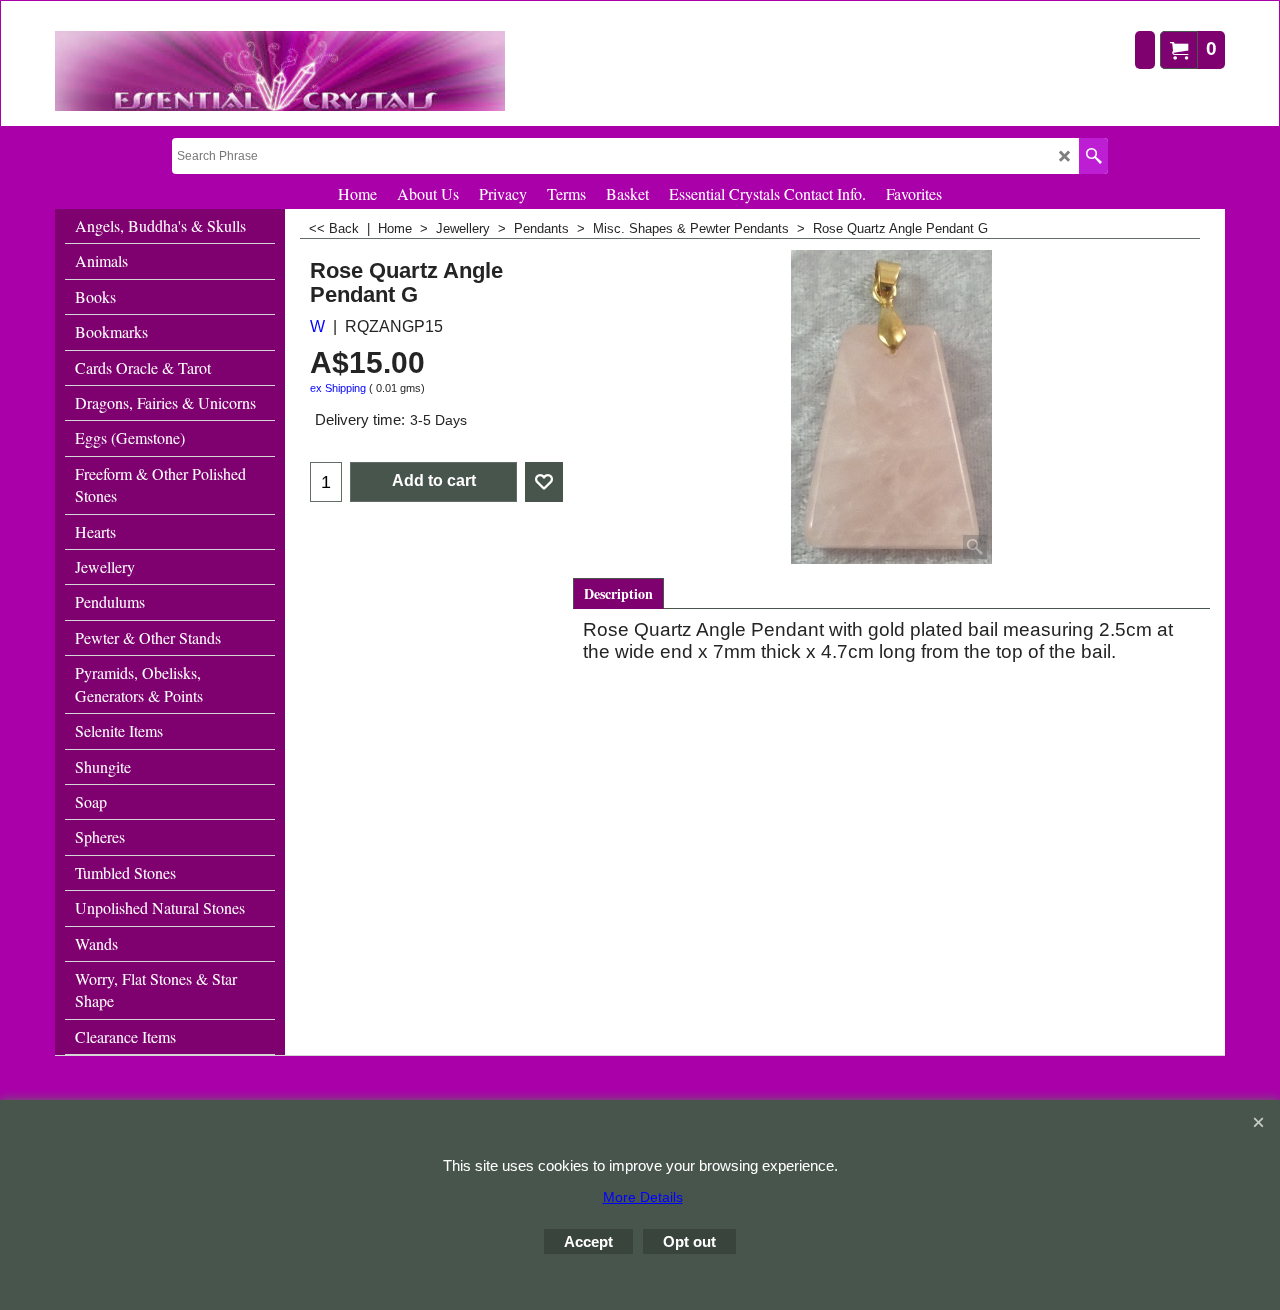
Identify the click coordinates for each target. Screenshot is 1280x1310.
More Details (643, 1197)
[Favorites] (544, 482)
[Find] (1093, 156)
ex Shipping (338, 388)
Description (618, 593)
